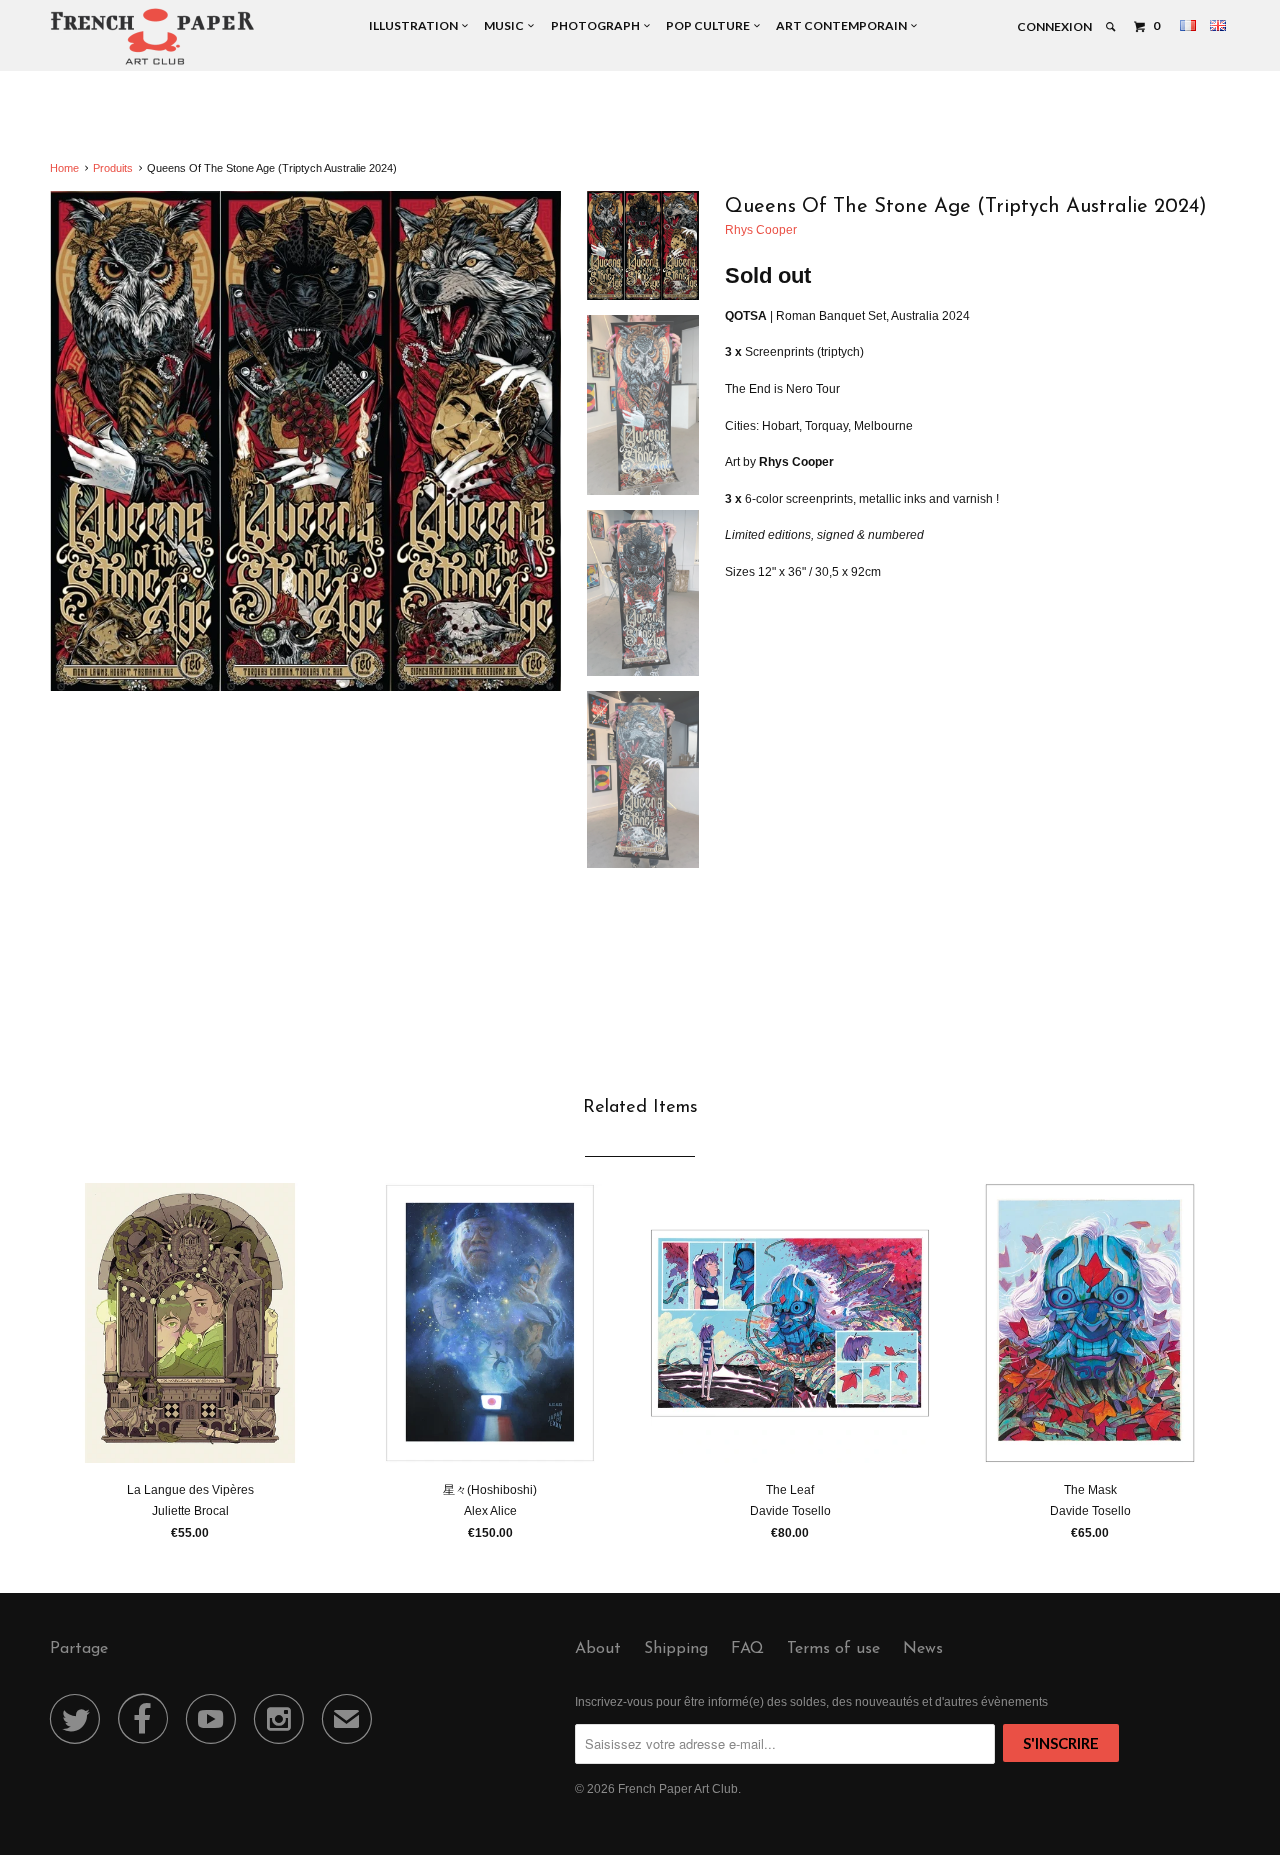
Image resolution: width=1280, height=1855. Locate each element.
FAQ (747, 1649)
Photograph (597, 25)
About (598, 1649)
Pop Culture (710, 25)
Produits (113, 168)
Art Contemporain (843, 25)
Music (506, 25)
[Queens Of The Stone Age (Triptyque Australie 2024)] (305, 441)
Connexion (1054, 26)
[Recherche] (1111, 27)
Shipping (676, 1649)
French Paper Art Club (678, 1789)
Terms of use (833, 1649)
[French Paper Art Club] (152, 35)
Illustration (415, 25)
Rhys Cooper (761, 230)
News (923, 1649)
